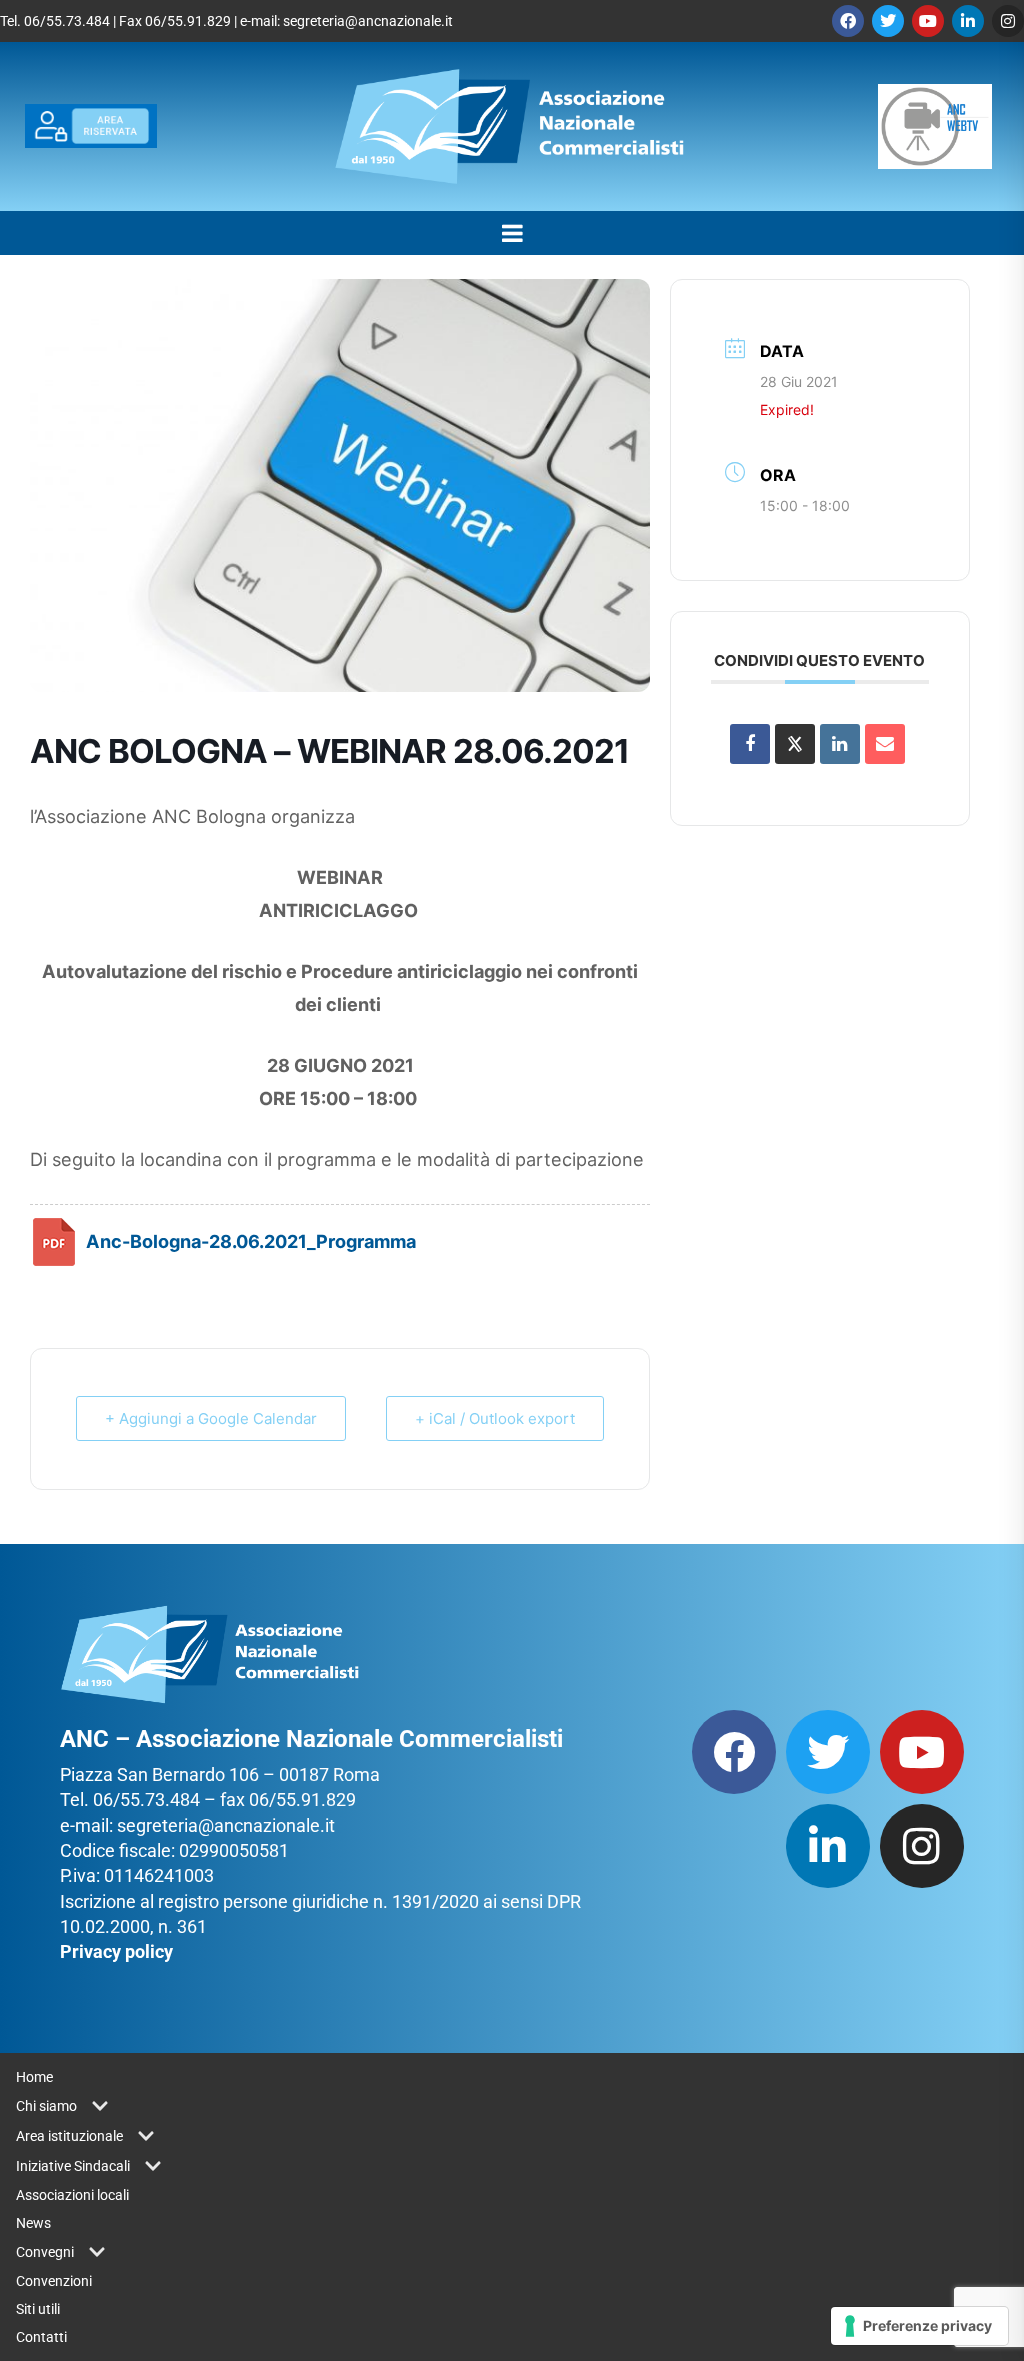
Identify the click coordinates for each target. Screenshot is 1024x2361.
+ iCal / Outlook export (495, 1418)
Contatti (41, 2337)
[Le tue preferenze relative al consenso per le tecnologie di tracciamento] (919, 2326)
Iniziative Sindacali (73, 2166)
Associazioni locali (72, 2195)
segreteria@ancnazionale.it (368, 21)
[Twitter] (888, 21)
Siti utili (38, 2309)
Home (34, 2077)
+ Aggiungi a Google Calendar (211, 1418)
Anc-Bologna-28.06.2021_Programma (251, 1241)
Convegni (45, 2252)
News (33, 2223)
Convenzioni (54, 2281)
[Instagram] (1008, 21)
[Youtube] (928, 21)
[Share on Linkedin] (840, 744)
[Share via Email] (885, 744)
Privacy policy (116, 1951)
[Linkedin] (968, 21)
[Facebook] (848, 21)
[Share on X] (795, 744)
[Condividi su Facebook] (750, 744)
